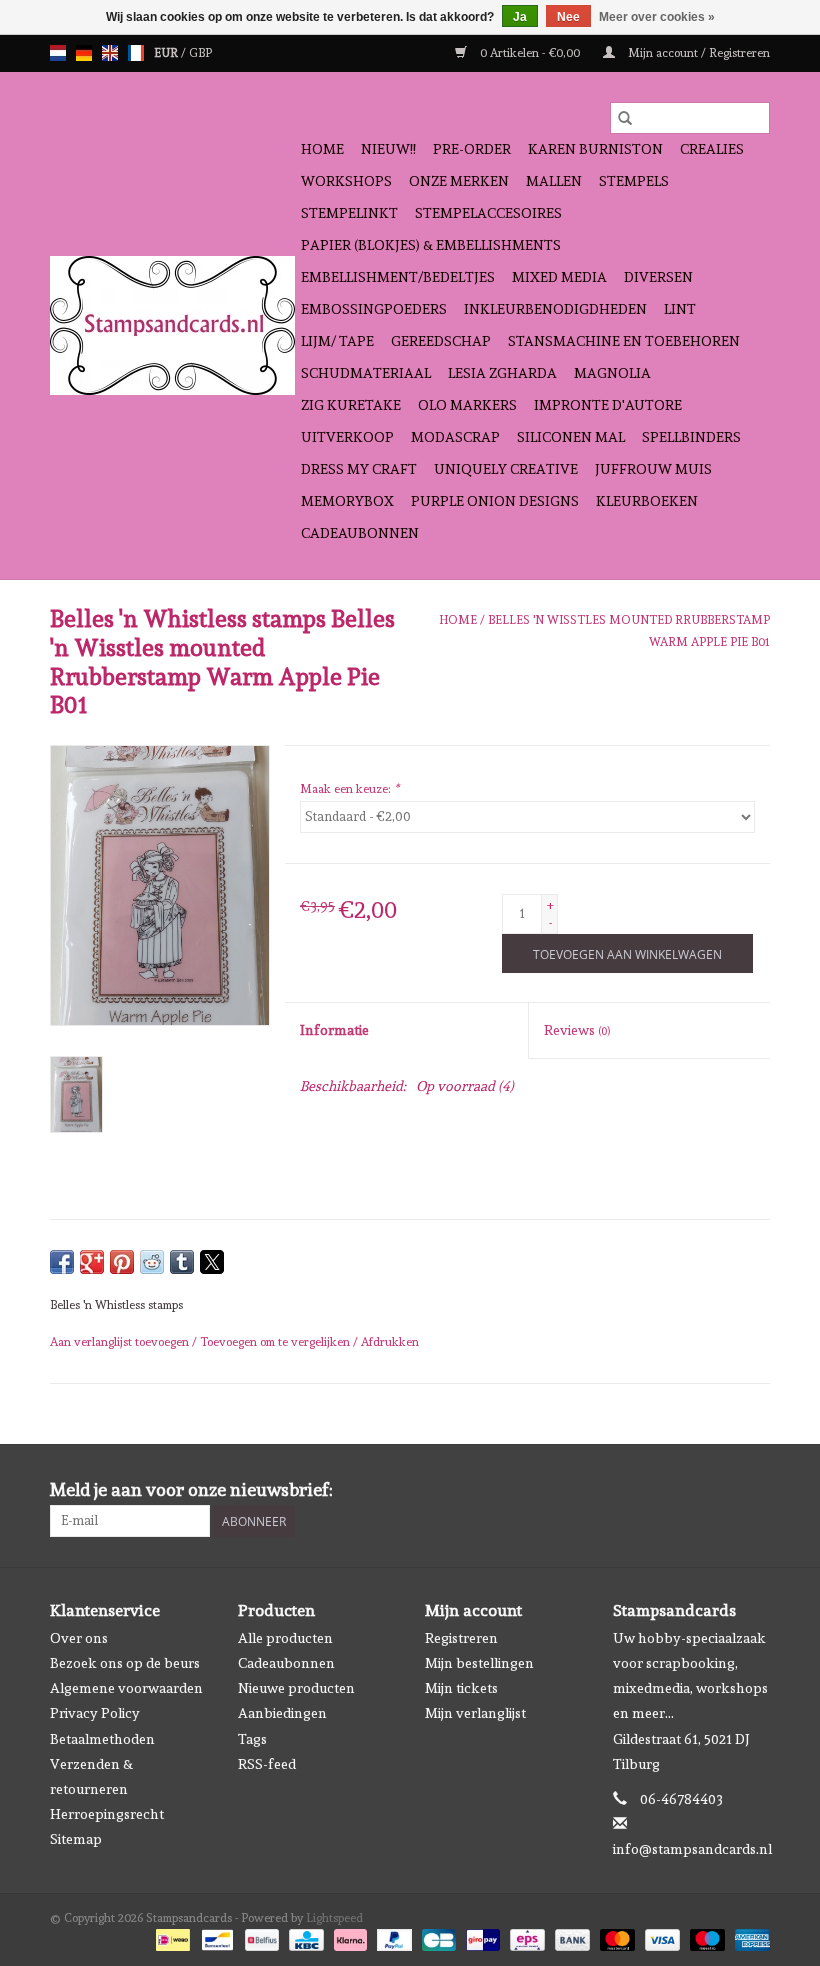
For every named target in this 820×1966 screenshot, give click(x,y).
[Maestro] (705, 1937)
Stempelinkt (349, 213)
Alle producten (285, 1638)
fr (136, 53)
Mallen (554, 181)
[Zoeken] (625, 118)
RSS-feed (267, 1764)
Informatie (334, 1030)
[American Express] (749, 1937)
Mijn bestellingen (479, 1663)
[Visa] (660, 1937)
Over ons (79, 1638)
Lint (680, 309)
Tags (252, 1739)
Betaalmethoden (102, 1739)
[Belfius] (260, 1937)
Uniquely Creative (506, 469)
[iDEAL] (171, 1937)
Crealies (712, 149)
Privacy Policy (95, 1713)
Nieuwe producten (296, 1688)
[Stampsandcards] (172, 325)
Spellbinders (691, 437)
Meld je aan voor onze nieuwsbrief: (191, 1489)
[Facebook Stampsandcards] (719, 1490)
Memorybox (347, 501)
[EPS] (525, 1937)
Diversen (658, 277)
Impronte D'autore (608, 405)
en (110, 53)
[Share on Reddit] (152, 1262)
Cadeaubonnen (360, 533)
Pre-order (472, 149)
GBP (200, 53)
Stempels (634, 181)
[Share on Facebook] (62, 1262)
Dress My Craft (359, 469)
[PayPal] (392, 1937)
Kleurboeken (647, 501)
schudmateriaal (366, 373)
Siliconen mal (571, 437)
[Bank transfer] (570, 1937)
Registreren (461, 1638)
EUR (167, 53)
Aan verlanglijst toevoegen (121, 1342)
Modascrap (455, 437)
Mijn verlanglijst (475, 1713)
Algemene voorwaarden (126, 1688)
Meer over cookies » (657, 17)
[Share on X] (212, 1262)
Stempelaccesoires (488, 213)
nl (58, 53)
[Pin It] (122, 1262)
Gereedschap (441, 341)
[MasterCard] (615, 1937)
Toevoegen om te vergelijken (276, 1342)
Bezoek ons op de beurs (125, 1663)
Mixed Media (559, 277)
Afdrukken (390, 1342)
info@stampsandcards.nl (692, 1849)
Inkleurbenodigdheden (555, 309)
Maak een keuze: (349, 789)
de (84, 53)
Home (322, 149)
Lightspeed (334, 1918)
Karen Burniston (595, 149)
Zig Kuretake (351, 405)
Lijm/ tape (337, 341)
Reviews (577, 1030)
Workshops (346, 181)
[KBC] (304, 1937)
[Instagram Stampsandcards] (754, 1490)
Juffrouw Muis (653, 469)
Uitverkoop (347, 437)
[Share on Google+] (92, 1262)
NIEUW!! (388, 149)
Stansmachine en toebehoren (624, 341)
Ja (520, 17)
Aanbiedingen (282, 1713)
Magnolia (612, 373)
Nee (568, 17)
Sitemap (76, 1839)
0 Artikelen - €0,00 (530, 53)
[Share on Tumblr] (182, 1262)
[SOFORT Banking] (348, 1937)
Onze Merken (459, 181)
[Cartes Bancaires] (437, 1937)
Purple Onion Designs (495, 501)
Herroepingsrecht (107, 1814)
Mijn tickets (461, 1688)
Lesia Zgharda (502, 373)
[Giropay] (481, 1937)
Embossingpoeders (374, 309)
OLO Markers (467, 405)
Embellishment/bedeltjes (398, 277)
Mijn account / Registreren (697, 53)
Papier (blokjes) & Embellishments (431, 245)
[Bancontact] (215, 1937)
